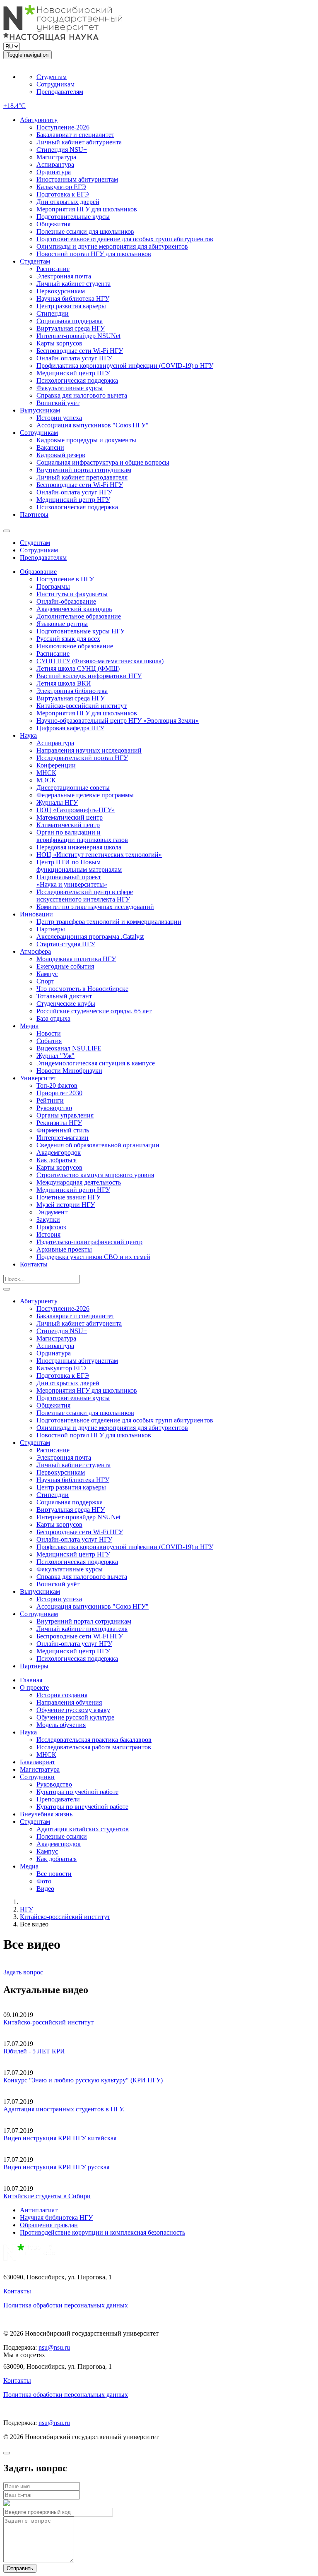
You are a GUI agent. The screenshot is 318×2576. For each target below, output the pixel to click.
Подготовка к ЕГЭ (63, 194)
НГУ (26, 1909)
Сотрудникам (55, 84)
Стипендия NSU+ (62, 150)
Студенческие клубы (66, 1004)
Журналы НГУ (57, 802)
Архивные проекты (64, 1249)
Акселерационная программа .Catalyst (90, 937)
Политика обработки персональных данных (66, 2305)
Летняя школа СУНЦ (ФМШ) (78, 668)
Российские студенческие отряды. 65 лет (94, 1011)
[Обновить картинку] (7, 2504)
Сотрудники (37, 1777)
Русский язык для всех (68, 639)
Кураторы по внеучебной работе (82, 1807)
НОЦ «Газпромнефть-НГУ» (76, 810)
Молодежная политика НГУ (76, 959)
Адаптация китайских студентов (83, 1829)
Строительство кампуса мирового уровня (95, 1175)
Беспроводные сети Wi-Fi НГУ (80, 351)
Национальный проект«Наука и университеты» (72, 881)
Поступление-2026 (63, 127)
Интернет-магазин (63, 1138)
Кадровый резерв (61, 455)
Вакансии (50, 447)
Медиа (29, 1026)
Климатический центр (68, 825)
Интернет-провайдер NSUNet (78, 336)
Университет (38, 1078)
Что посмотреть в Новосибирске (82, 989)
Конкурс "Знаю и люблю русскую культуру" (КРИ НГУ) (83, 2080)
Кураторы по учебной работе (77, 1792)
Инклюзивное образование (75, 646)
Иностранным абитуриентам (77, 179)
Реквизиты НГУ (59, 1123)
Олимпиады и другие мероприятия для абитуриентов (112, 246)
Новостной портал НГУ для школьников (94, 254)
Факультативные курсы (70, 388)
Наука (28, 735)
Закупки (48, 1220)
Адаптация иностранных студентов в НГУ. (64, 2109)
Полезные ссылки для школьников (85, 231)
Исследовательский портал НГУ (82, 758)
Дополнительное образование (79, 616)
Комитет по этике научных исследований (95, 907)
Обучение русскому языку (73, 1710)
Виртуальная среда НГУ (71, 328)
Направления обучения (69, 1702)
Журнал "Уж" (55, 1056)
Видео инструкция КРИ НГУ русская (56, 2167)
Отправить (20, 2568)
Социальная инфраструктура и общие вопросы (103, 462)
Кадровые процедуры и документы (86, 440)
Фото (44, 1881)
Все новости (54, 1874)
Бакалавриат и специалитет (75, 135)
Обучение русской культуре (75, 1717)
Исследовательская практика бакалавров (94, 1740)
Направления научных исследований (89, 750)
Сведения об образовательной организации (98, 1145)
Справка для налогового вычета (82, 395)
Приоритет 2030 (59, 1093)
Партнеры (34, 514)
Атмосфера (35, 951)
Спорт (45, 981)
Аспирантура (55, 164)
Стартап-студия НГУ (66, 944)
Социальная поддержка (70, 321)
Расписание (53, 269)
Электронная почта (64, 276)
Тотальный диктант (64, 996)
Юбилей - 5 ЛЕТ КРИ (34, 2051)
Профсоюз (51, 1227)
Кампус (47, 974)
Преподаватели (58, 1799)
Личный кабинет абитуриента (79, 142)
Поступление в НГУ (65, 579)
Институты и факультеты (72, 594)
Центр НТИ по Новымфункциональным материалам (79, 866)
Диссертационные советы (73, 788)
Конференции (56, 765)
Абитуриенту (39, 120)
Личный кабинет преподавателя (82, 477)
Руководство (54, 1108)
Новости (49, 1033)
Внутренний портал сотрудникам (84, 470)
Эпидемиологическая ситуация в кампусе (96, 1063)
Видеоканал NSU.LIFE (69, 1048)
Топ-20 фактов (57, 1085)
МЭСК (46, 780)
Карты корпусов (59, 343)
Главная (31, 1680)
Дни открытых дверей (68, 202)
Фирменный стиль (63, 1130)
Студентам (52, 77)
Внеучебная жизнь (46, 1814)
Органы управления (65, 1115)
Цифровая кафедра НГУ (70, 728)
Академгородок (59, 1152)
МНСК (46, 773)
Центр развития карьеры (71, 306)
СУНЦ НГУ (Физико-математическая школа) (100, 661)
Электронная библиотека (72, 691)
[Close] (7, 2453)
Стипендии (53, 313)
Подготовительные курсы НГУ (81, 631)
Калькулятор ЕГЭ (61, 187)
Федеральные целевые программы (85, 795)
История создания (62, 1695)
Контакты (34, 1264)
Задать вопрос (23, 1972)
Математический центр (70, 817)
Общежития (53, 224)
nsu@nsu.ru (54, 2347)
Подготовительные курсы (73, 217)
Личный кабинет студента (73, 284)
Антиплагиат (39, 2210)
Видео (45, 1889)
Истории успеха (59, 418)
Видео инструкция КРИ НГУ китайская (60, 2138)
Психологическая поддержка (77, 380)
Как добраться (57, 1160)
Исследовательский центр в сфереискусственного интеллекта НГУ (85, 896)
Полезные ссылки (62, 1836)
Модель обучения (61, 1725)
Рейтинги (50, 1100)
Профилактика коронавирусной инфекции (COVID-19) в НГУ (125, 366)
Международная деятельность (79, 1182)
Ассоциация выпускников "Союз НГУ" (93, 425)
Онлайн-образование (66, 601)
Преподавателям (60, 92)
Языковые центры (62, 624)
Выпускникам (40, 410)
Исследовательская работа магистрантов (94, 1747)
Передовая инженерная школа (79, 847)
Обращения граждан (49, 2225)
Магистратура (56, 157)
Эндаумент (52, 1212)
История (48, 1234)
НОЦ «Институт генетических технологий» (99, 855)
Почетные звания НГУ (69, 1197)
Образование (38, 572)
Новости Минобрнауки (69, 1071)
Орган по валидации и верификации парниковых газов (82, 836)
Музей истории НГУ (66, 1205)
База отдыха (53, 1018)
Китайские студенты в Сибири (47, 2196)
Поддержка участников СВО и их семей (93, 1257)
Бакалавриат (37, 1762)
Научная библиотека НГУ (73, 299)
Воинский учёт (58, 403)
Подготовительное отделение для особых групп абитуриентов (125, 239)
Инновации (36, 914)
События (49, 1041)
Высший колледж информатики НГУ (89, 676)
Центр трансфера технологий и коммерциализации (109, 922)
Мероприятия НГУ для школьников (87, 209)
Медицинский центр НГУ (73, 373)
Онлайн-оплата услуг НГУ (74, 358)
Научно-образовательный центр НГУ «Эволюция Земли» (118, 721)
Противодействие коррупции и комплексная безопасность (102, 2232)
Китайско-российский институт (82, 706)
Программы (53, 586)
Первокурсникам (61, 291)
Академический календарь (74, 609)
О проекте (34, 1687)
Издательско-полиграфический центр (89, 1242)
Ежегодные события (65, 966)
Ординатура (54, 172)
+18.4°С (14, 106)
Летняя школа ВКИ (64, 683)
